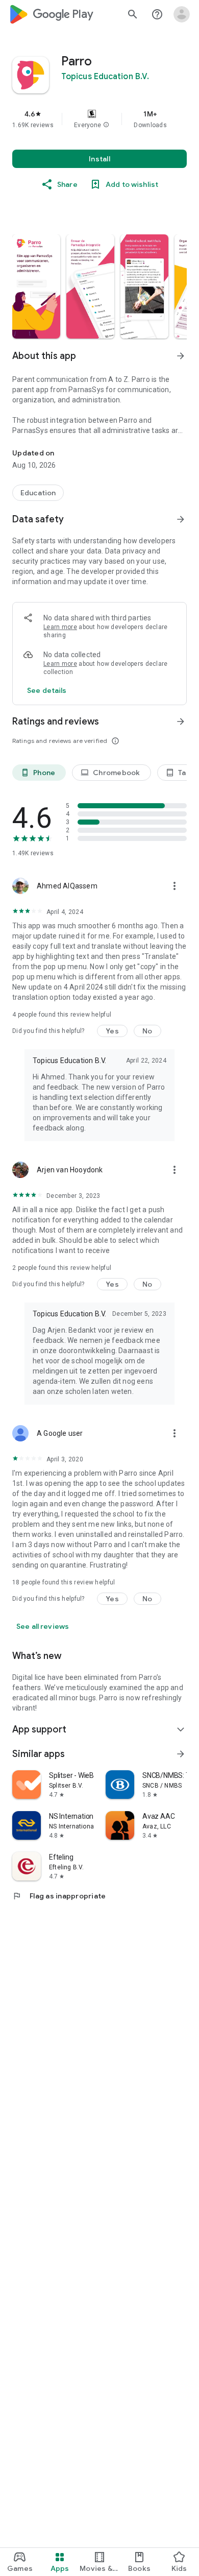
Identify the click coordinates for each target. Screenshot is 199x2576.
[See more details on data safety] (47, 690)
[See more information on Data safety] (181, 519)
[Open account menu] (182, 14)
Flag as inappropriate (59, 1896)
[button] (106, 125)
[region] (99, 119)
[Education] (38, 493)
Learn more (60, 627)
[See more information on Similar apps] (181, 1754)
